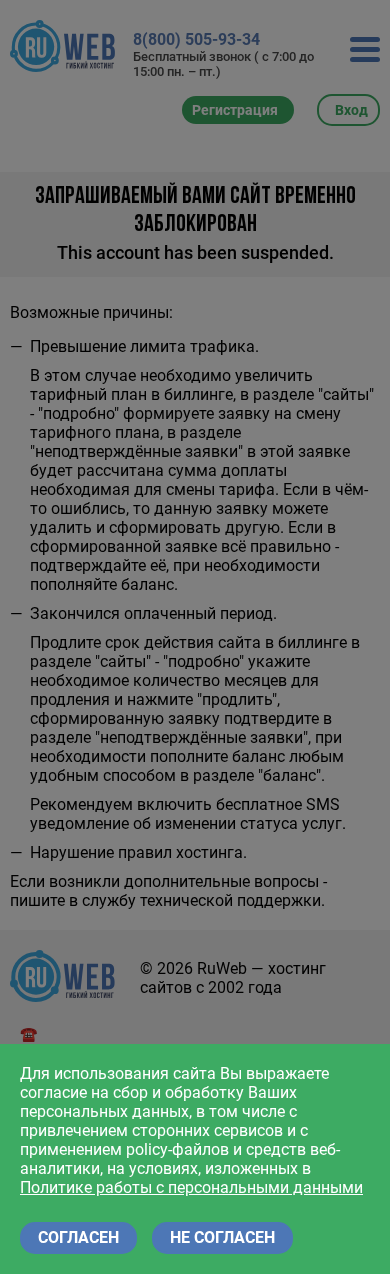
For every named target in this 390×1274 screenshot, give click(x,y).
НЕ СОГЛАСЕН (222, 1237)
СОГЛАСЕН (78, 1237)
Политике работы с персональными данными (191, 1187)
